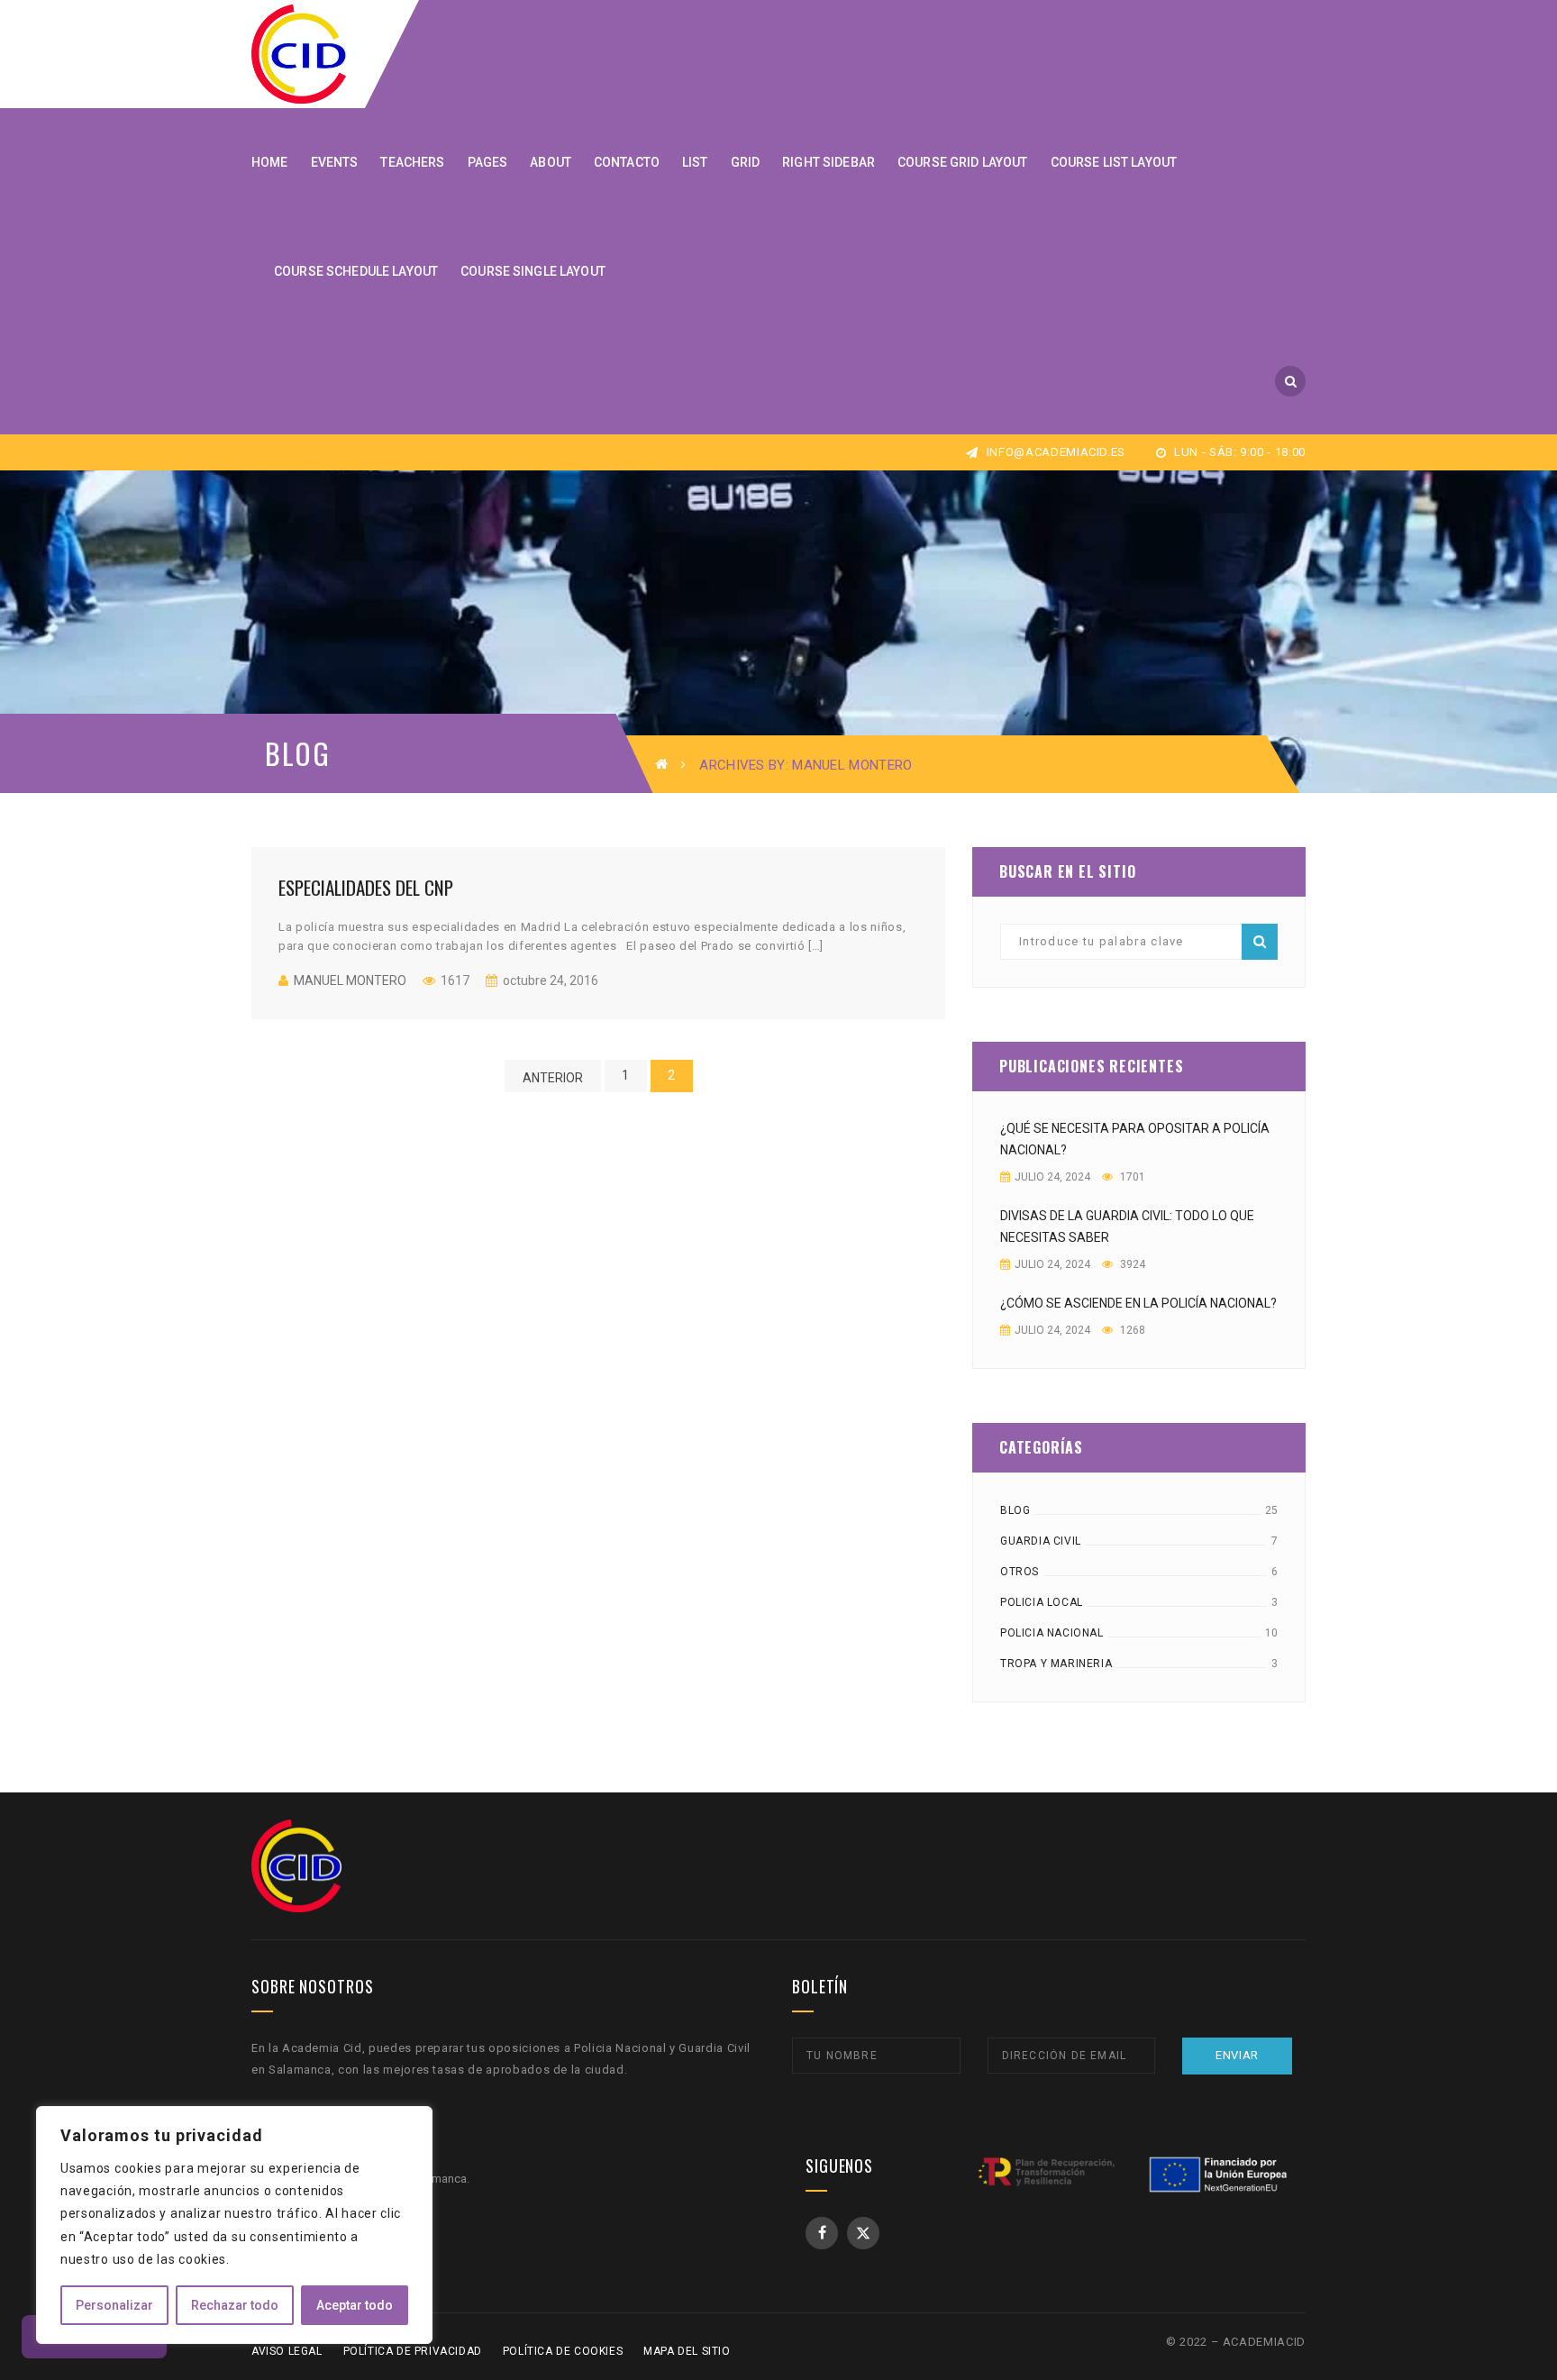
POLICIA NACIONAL (1052, 1633)
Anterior (553, 1078)
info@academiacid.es (1054, 452)
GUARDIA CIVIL (1041, 1541)
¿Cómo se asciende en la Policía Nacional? (1138, 1303)
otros (1020, 1572)
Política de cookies (563, 2351)
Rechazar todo (235, 2305)
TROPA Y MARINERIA (1056, 1664)
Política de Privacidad (413, 2351)
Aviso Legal (287, 2351)
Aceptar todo (355, 2305)
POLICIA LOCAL (1042, 1602)
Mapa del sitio (687, 2351)
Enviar (1237, 2055)
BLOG (1015, 1510)
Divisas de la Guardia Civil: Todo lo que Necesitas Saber (1127, 1226)
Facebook (822, 2233)
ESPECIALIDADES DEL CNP (366, 887)
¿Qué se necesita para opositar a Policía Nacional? (1135, 1139)
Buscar (1260, 942)
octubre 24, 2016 (549, 980)
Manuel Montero (350, 980)
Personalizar (114, 2305)
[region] (234, 2225)
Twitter (863, 2233)
